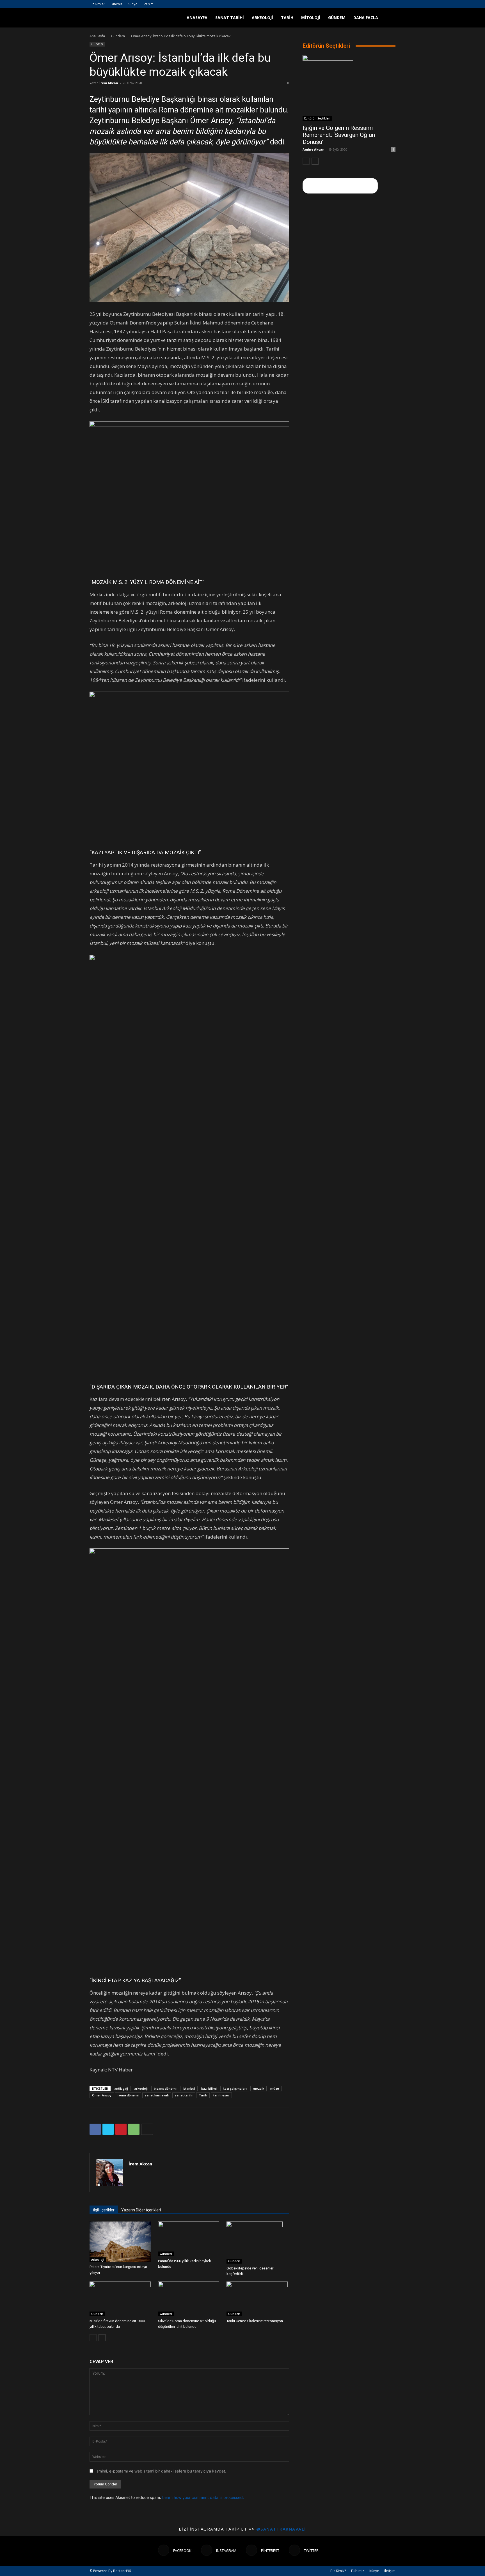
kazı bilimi (209, 2088)
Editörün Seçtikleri (317, 118)
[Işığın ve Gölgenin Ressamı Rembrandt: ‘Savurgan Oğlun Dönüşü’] (349, 88)
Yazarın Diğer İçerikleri (141, 2210)
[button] (389, 18)
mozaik (258, 2088)
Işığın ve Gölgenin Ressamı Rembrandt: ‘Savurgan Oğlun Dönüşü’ (339, 135)
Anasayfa (197, 18)
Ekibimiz (116, 4)
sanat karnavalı (157, 2095)
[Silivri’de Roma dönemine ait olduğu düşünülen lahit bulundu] (189, 2299)
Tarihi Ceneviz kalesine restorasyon (255, 2321)
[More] (147, 2129)
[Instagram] (373, 4)
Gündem (337, 18)
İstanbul (189, 2088)
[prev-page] (93, 2338)
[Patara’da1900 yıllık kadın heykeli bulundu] (189, 2239)
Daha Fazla (366, 18)
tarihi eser (221, 2095)
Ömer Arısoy (102, 2095)
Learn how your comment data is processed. (203, 2497)
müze (275, 2088)
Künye (132, 4)
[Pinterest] (382, 4)
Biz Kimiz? (97, 4)
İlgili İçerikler (104, 2210)
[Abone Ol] (340, 186)
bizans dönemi (165, 2088)
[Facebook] (363, 4)
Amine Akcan (314, 149)
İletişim (148, 4)
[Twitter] (391, 4)
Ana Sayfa (97, 36)
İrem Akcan (109, 83)
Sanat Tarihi (230, 18)
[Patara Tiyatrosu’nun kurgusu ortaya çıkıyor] (121, 2242)
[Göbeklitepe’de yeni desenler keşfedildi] (258, 2243)
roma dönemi (128, 2095)
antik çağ (121, 2088)
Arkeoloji (262, 18)
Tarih (287, 18)
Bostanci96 (122, 2571)
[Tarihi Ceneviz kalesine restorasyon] (258, 2299)
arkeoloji (141, 2088)
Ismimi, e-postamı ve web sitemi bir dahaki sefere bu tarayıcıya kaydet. (161, 2471)
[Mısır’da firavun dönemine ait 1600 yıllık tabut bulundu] (121, 2299)
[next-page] (102, 2338)
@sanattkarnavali (281, 2529)
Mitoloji (311, 18)
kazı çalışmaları (235, 2088)
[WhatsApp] (134, 2129)
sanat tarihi (184, 2095)
